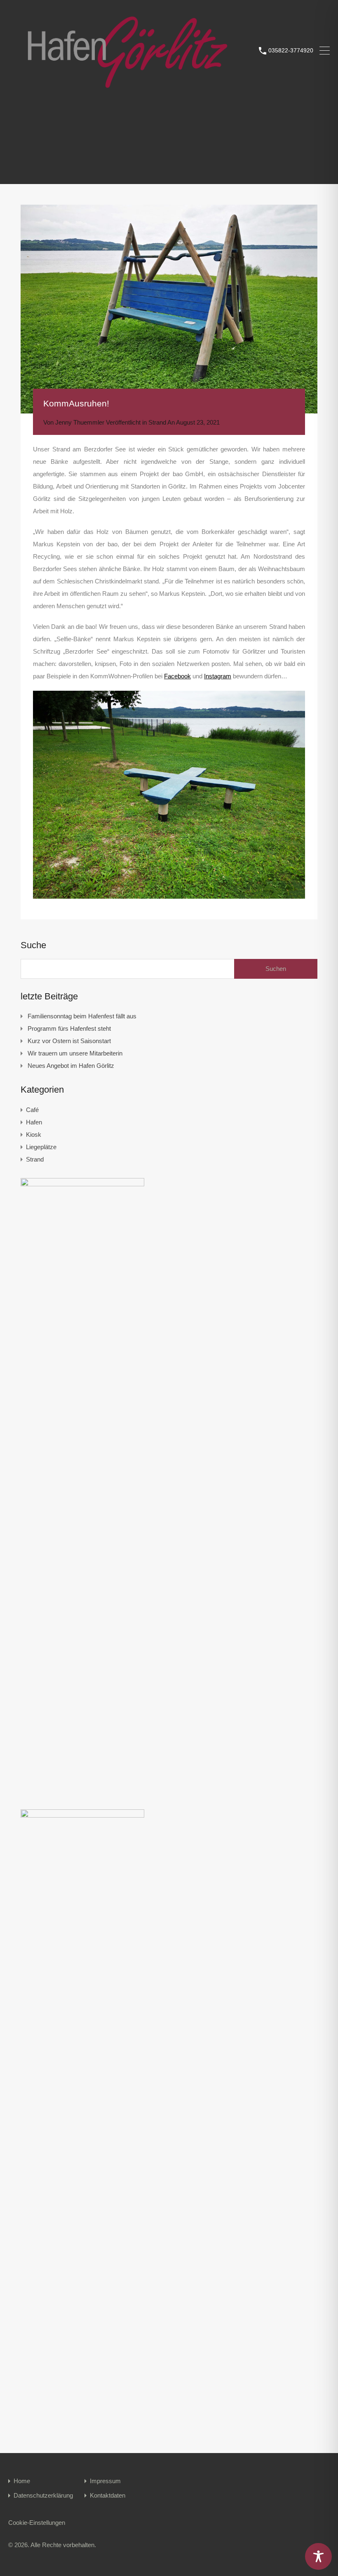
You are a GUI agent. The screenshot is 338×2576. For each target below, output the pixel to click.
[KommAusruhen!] (169, 309)
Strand (157, 422)
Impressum (105, 2481)
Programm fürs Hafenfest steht (69, 1028)
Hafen (34, 1122)
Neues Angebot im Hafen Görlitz (71, 1066)
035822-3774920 (291, 50)
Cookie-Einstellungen (37, 2523)
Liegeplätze (41, 1147)
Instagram (218, 676)
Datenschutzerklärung (43, 2495)
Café (32, 1110)
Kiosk (34, 1135)
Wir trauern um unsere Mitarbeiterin (75, 1053)
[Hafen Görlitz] (130, 91)
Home (22, 2481)
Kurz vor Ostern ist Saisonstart (69, 1041)
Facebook (177, 676)
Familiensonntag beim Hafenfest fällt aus (82, 1016)
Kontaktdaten (108, 2495)
